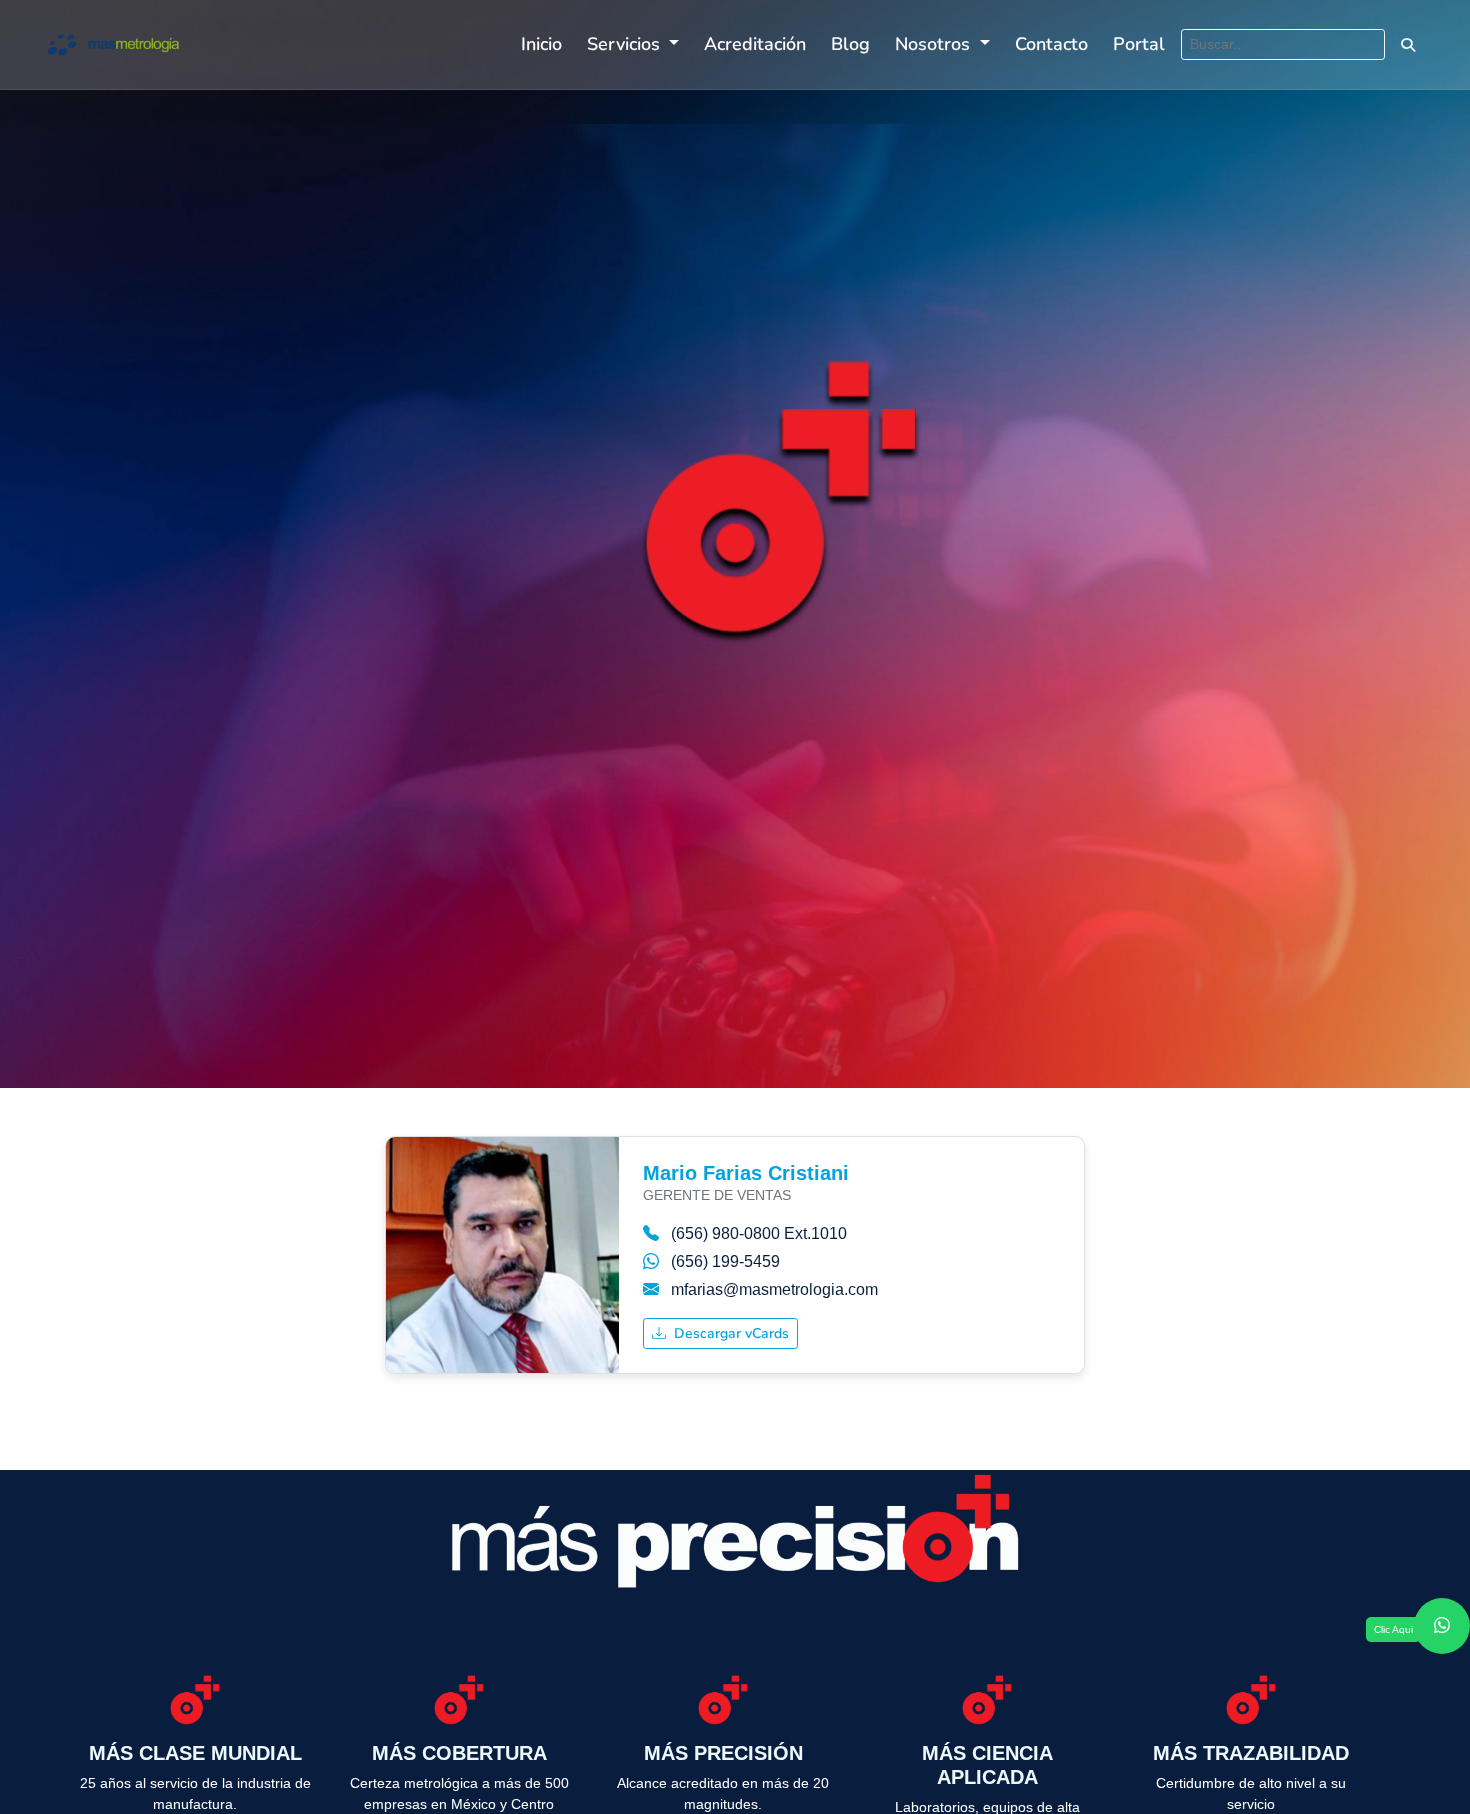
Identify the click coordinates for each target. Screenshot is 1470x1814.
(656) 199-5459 (725, 1261)
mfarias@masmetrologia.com (774, 1289)
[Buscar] (1407, 45)
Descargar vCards (729, 1333)
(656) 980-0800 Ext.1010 (759, 1233)
